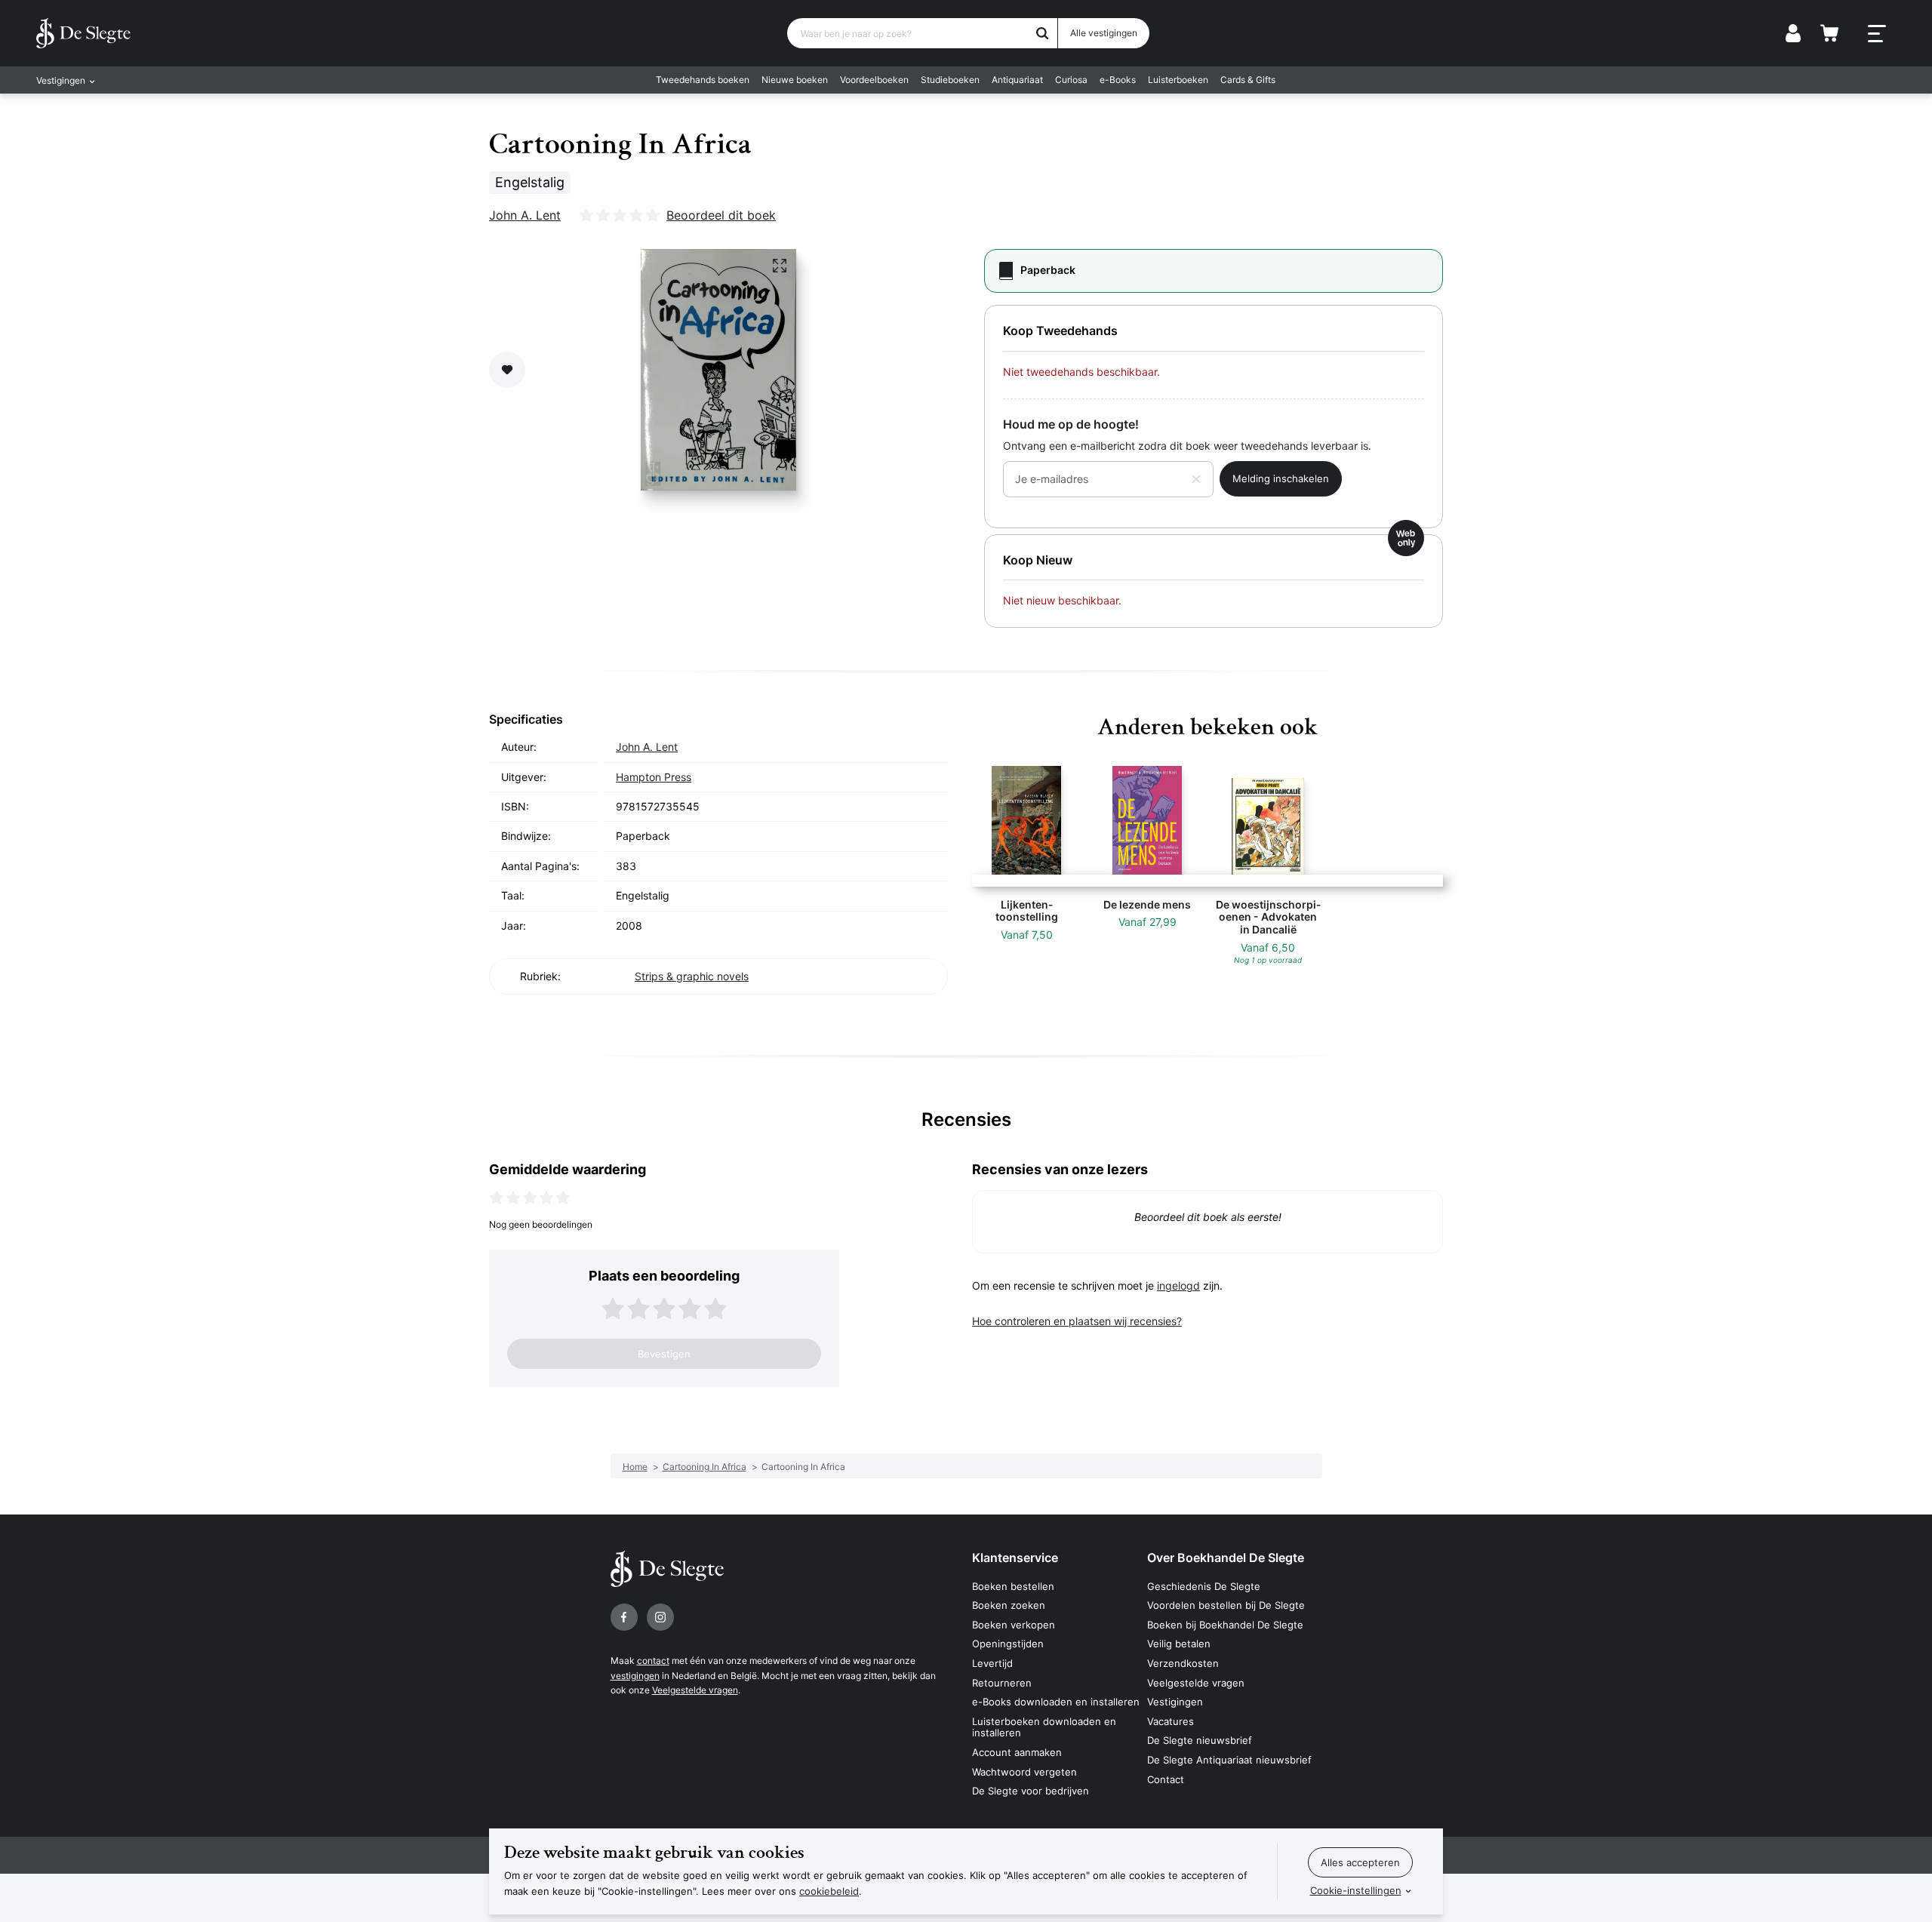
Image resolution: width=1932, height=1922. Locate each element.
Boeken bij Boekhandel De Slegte (1225, 1625)
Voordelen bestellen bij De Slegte (1226, 1605)
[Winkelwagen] (1829, 33)
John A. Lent (525, 215)
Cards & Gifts (1248, 80)
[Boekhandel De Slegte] (83, 33)
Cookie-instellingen (1356, 1890)
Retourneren (1002, 1683)
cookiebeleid (829, 1891)
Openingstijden (1008, 1644)
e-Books (1118, 80)
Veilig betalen (1179, 1644)
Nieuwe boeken (795, 80)
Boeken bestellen (1013, 1586)
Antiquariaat (1017, 80)
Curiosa (1071, 80)
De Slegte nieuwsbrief (1200, 1740)
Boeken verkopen (1014, 1625)
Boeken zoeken (1009, 1605)
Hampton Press (654, 777)
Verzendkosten (1183, 1663)
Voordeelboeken (874, 80)
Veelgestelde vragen (695, 1690)
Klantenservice (1015, 1558)
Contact (1166, 1779)
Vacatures (1171, 1721)
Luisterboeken (1178, 80)
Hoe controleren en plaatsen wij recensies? (1077, 1321)
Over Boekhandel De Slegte (1226, 1558)
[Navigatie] (1877, 34)
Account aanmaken (1017, 1752)
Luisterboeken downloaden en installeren (1044, 1727)
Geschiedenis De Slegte (1204, 1586)
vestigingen (635, 1676)
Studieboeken (950, 80)
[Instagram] (660, 1617)
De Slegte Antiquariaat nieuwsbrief (1229, 1760)
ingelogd (1178, 1285)
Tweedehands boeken (703, 80)
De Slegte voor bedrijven (1031, 1791)
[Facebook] (624, 1617)
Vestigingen (1175, 1702)
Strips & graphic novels (692, 976)
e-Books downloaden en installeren (1056, 1702)
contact (653, 1661)
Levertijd (992, 1663)
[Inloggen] (1793, 33)
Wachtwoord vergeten (1024, 1772)
